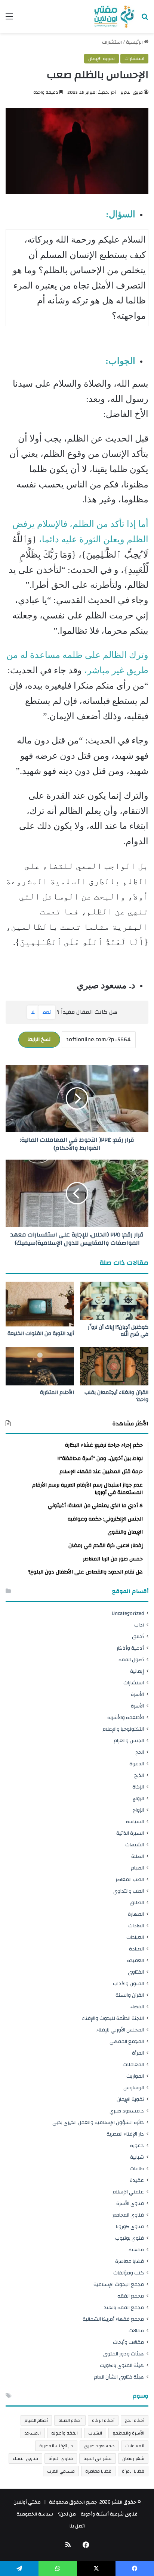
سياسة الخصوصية (35, 2514)
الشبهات (135, 1845)
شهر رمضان (133, 2458)
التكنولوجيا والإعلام (123, 1729)
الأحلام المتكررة (57, 1393)
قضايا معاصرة (130, 2261)
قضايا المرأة (133, 2471)
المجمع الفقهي (127, 2041)
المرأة (138, 2053)
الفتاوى (136, 1972)
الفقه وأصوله (64, 2433)
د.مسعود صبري (127, 2111)
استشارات (112, 42)
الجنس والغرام (129, 1741)
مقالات (136, 2331)
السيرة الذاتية (130, 1833)
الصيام (137, 1868)
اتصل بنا (77, 2526)
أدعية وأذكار (130, 1648)
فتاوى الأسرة (130, 2203)
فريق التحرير (132, 92)
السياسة (135, 1822)
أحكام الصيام (36, 2420)
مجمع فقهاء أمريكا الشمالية (113, 2319)
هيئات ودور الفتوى (124, 2354)
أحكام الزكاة (103, 2420)
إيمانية (137, 1671)
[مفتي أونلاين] (114, 16)
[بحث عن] (145, 19)
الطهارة (136, 1914)
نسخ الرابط (39, 1039)
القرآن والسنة (130, 1995)
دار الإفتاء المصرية (125, 2134)
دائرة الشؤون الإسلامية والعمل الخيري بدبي (98, 2122)
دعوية (137, 2145)
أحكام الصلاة (70, 2420)
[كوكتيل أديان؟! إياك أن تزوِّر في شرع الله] (114, 1301)
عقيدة (137, 2180)
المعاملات (133, 2064)
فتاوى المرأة (61, 2458)
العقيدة (135, 1960)
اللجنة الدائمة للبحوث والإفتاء (113, 2018)
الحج (140, 1752)
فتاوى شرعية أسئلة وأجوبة (109, 2514)
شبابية (137, 2157)
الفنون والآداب (128, 1984)
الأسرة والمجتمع (128, 2433)
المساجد (33, 2433)
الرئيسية (135, 42)
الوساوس (134, 2088)
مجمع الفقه (131, 2296)
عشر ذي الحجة (98, 2458)
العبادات (135, 1937)
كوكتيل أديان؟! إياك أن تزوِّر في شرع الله (118, 1331)
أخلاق (138, 1636)
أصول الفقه (131, 1660)
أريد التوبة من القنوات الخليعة (41, 1334)
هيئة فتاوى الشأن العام (119, 2377)
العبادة (136, 1949)
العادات (136, 1926)
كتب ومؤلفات (129, 2273)
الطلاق (137, 1903)
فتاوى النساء (25, 2458)
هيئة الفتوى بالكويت (122, 2365)
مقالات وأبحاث (128, 2342)
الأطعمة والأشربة (126, 1717)
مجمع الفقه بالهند (124, 2307)
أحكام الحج (135, 2420)
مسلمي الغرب (61, 2471)
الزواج (138, 1798)
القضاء (137, 2007)
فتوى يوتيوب (130, 2238)
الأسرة (137, 1694)
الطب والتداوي (129, 1891)
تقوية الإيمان (101, 59)
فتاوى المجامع (128, 2215)
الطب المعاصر (130, 1879)
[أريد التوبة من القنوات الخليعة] (40, 1304)
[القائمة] (9, 19)
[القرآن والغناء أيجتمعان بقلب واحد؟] (114, 1366)
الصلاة (138, 1856)
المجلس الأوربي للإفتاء (120, 2030)
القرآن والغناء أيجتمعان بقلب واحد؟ (116, 1396)
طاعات (137, 2169)
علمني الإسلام (128, 2192)
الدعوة (137, 1764)
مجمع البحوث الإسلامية (119, 2284)
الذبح (139, 1775)
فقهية (136, 2250)
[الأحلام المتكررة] (40, 1366)
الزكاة (138, 1787)
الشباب (95, 2433)
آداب (139, 1625)
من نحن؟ (67, 2514)
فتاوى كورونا (130, 2226)
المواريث (135, 2076)
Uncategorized (128, 1613)
